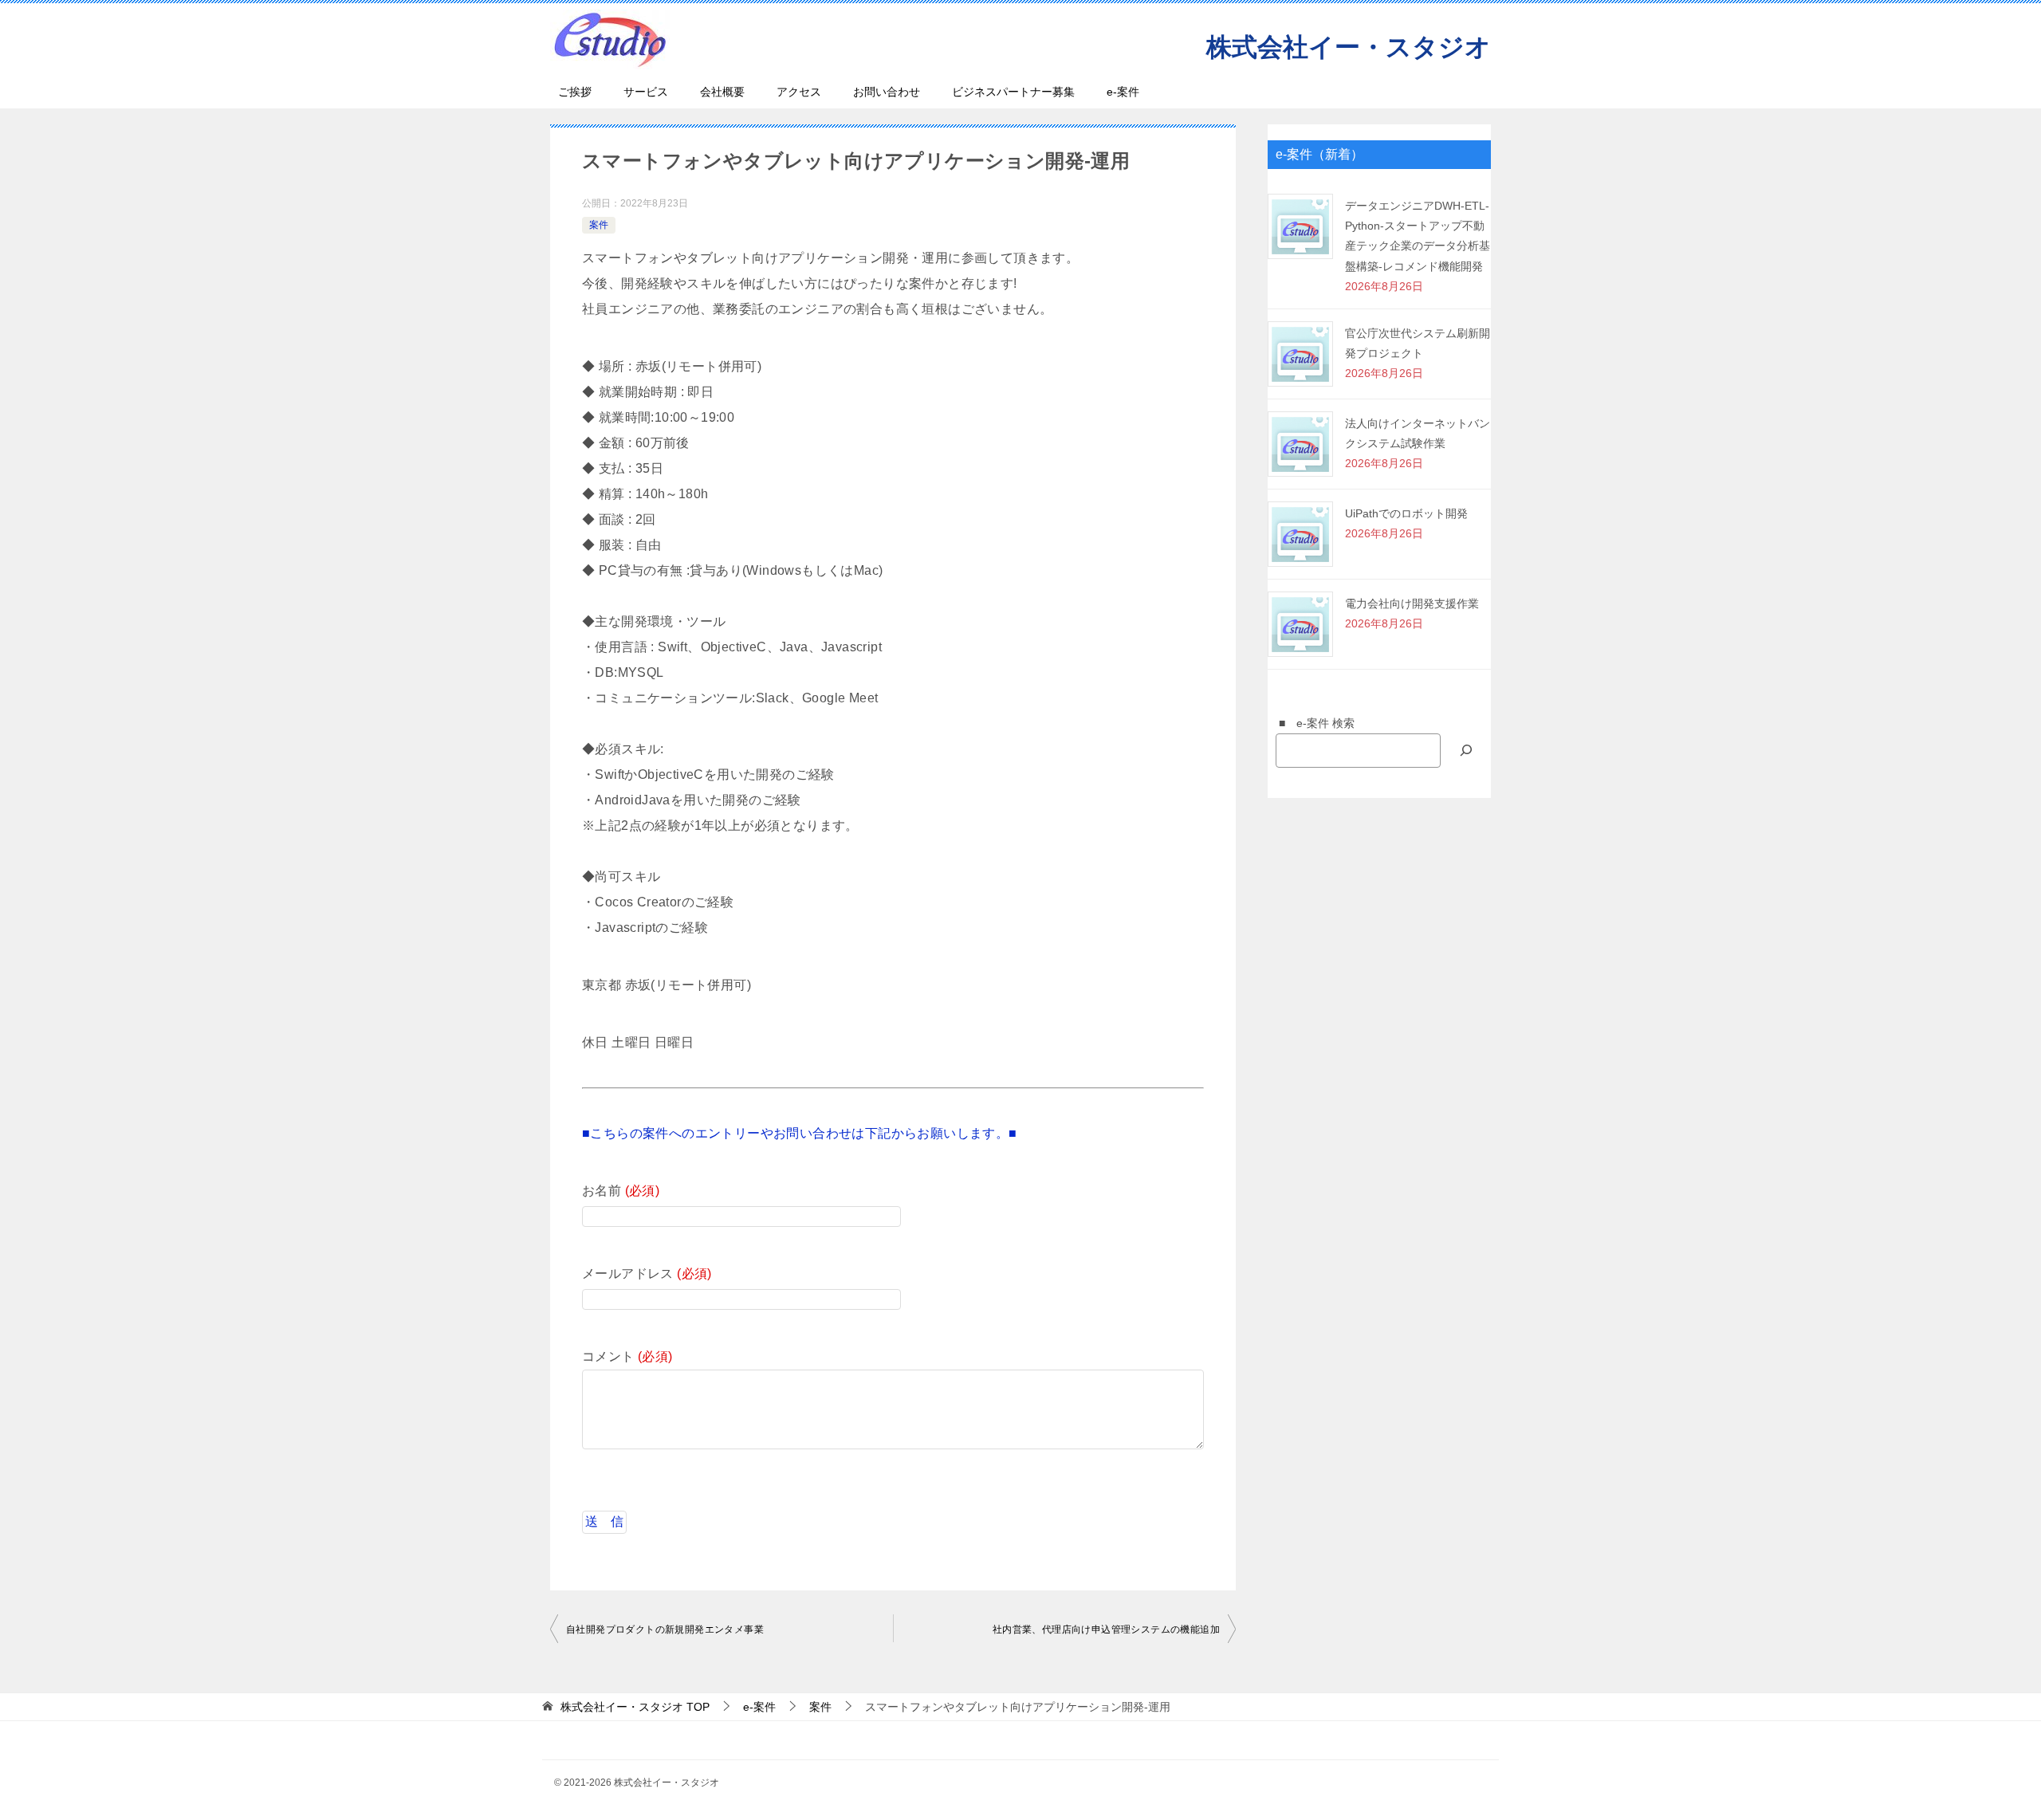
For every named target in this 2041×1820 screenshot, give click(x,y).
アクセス (799, 92)
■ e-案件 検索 (1311, 723)
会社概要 (722, 92)
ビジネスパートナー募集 (1013, 92)
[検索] (1466, 751)
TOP (635, 1707)
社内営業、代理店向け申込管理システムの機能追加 (1106, 1629)
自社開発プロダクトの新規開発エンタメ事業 (665, 1629)
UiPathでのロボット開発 (1406, 513)
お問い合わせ (887, 92)
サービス (646, 92)
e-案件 (1123, 92)
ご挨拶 (575, 92)
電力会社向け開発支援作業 (1412, 603)
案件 (599, 225)
